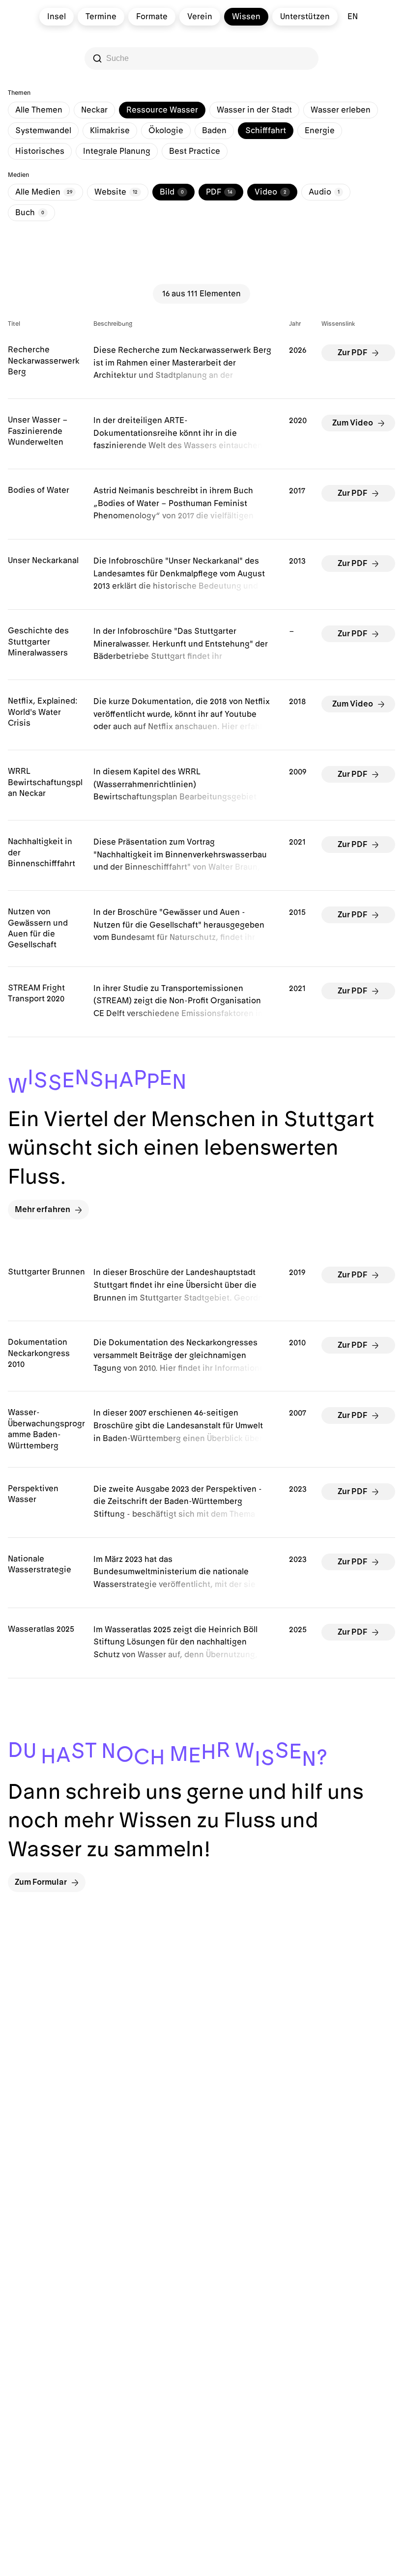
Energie (320, 131)
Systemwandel (43, 131)
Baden (214, 131)
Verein (200, 17)
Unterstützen (305, 17)
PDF (219, 192)
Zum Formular (41, 1882)
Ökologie (166, 131)
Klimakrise (110, 131)
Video (271, 192)
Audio (324, 192)
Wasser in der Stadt (254, 110)
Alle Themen (39, 110)
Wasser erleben (341, 110)
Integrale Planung (117, 151)
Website (116, 192)
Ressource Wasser (162, 110)
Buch (30, 213)
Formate (152, 17)
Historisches (40, 151)
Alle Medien (44, 192)
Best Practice (195, 151)
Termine (101, 17)
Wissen (246, 17)
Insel (57, 17)
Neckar (94, 110)
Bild (172, 192)
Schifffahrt (266, 131)
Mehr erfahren (43, 1210)
